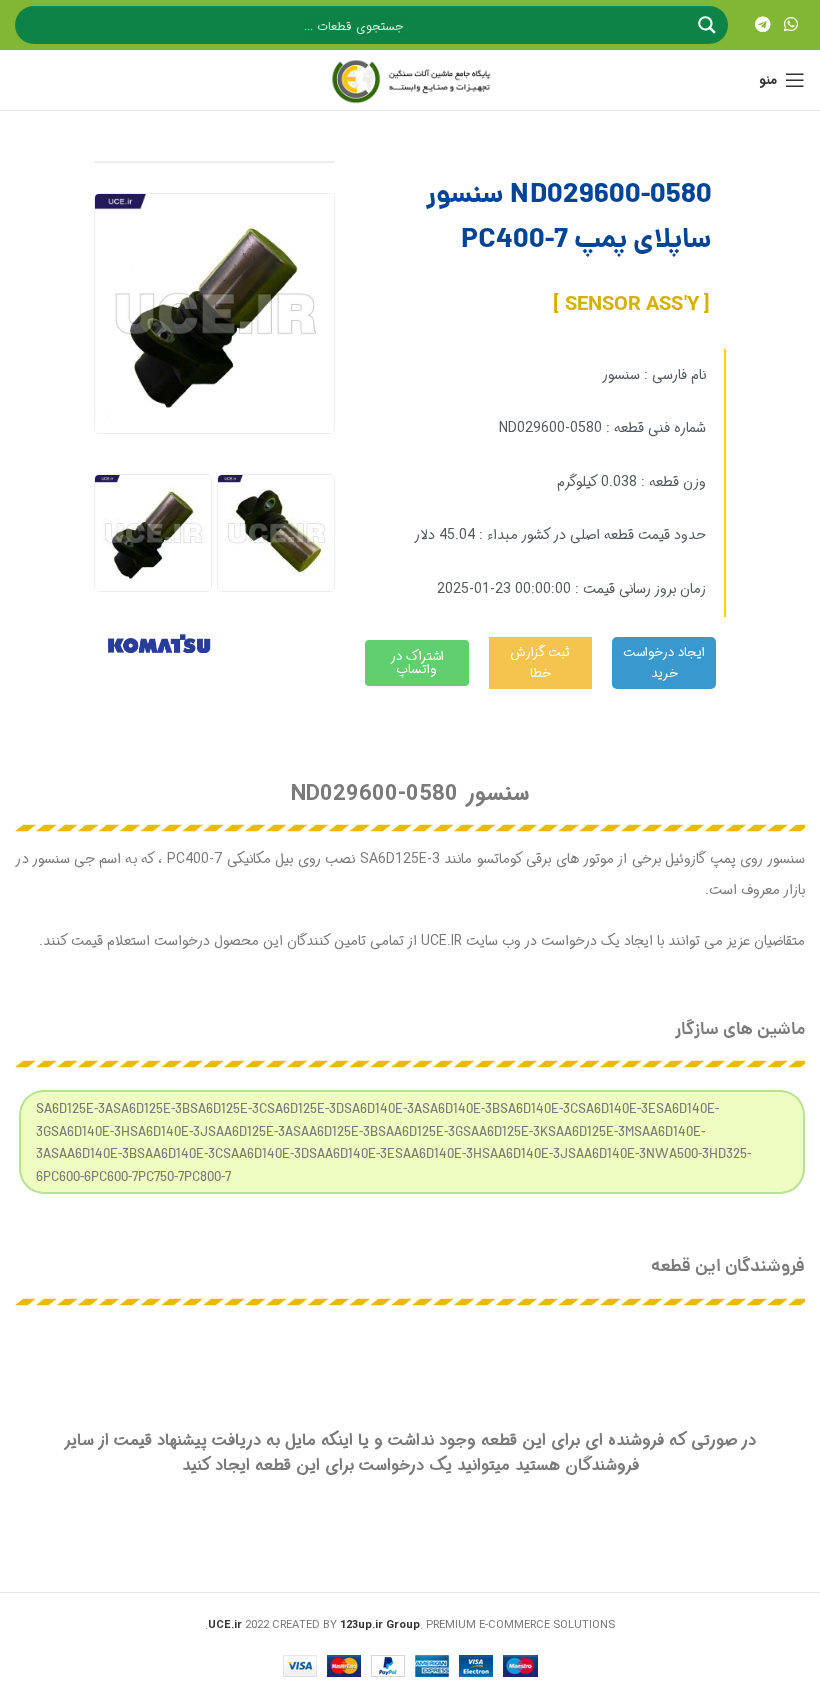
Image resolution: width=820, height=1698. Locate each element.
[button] (116, 533)
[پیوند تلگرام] (762, 25)
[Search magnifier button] (709, 25)
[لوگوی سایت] (410, 80)
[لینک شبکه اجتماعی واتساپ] (791, 25)
